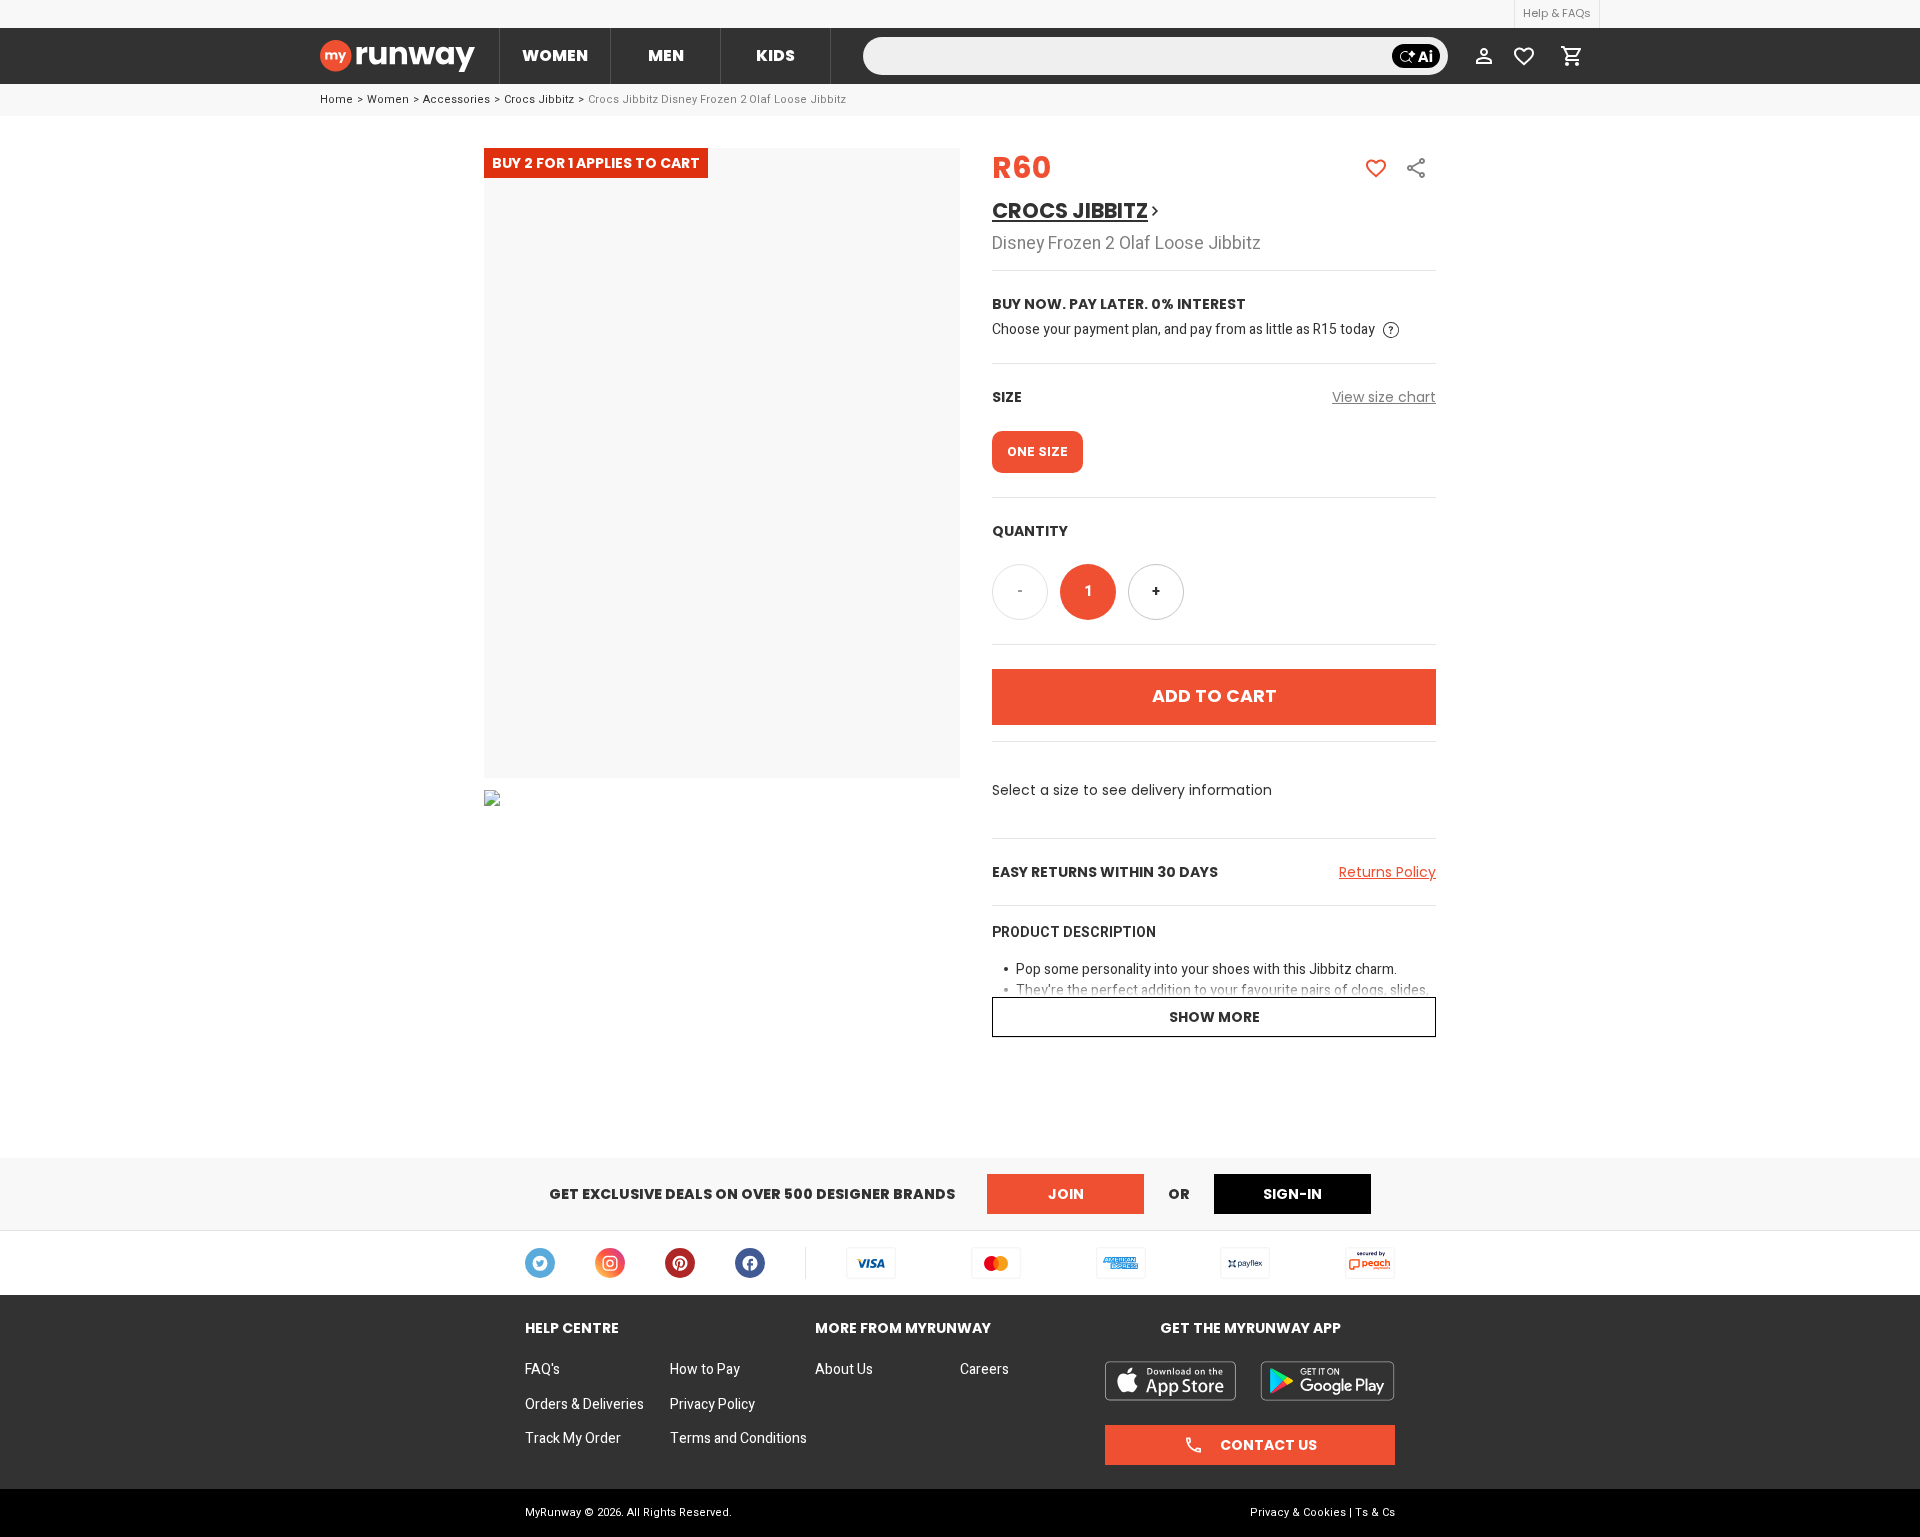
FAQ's (542, 1370)
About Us (844, 1370)
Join (1066, 1194)
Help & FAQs (1557, 13)
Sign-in (1292, 1194)
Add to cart (1214, 696)
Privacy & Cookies (1298, 1512)
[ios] (1170, 1381)
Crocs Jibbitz (539, 99)
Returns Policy (1387, 872)
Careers (984, 1370)
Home (336, 99)
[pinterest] (680, 1263)
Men (666, 55)
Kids (775, 55)
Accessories (456, 99)
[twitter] (540, 1263)
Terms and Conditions (738, 1439)
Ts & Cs (1375, 1512)
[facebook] (750, 1263)
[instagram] (610, 1263)
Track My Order (573, 1439)
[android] (1327, 1381)
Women (555, 55)
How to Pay (705, 1370)
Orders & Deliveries (584, 1405)
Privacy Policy (712, 1405)
